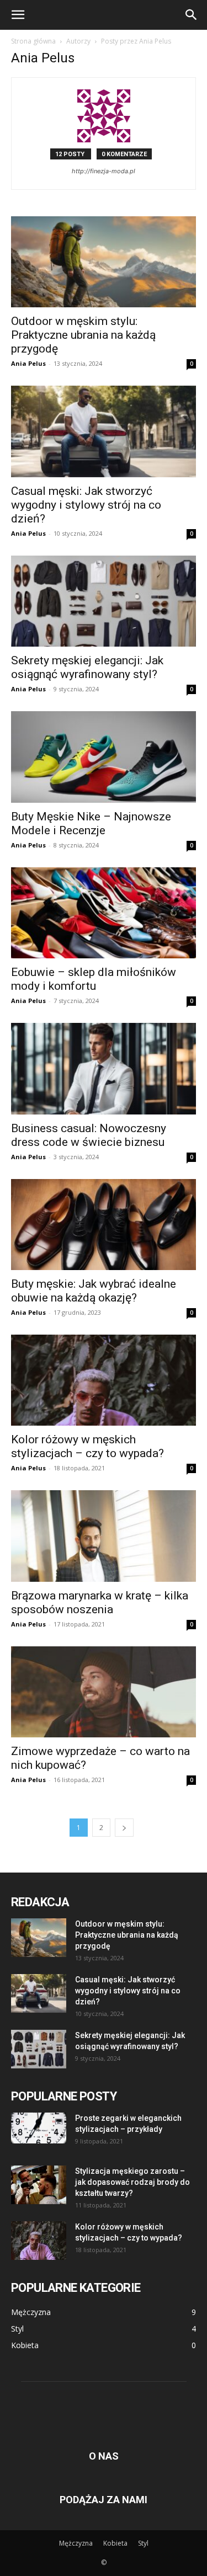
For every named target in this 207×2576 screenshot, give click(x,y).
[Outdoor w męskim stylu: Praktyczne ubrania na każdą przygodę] (104, 262)
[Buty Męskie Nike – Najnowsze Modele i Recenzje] (104, 757)
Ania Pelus (28, 363)
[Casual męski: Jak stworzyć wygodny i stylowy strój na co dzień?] (104, 431)
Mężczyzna (76, 2543)
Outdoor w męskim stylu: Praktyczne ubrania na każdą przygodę (83, 335)
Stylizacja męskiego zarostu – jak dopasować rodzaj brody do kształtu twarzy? (132, 2182)
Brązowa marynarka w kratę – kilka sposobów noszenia (100, 1602)
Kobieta (115, 2543)
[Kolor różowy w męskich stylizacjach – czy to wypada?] (104, 1380)
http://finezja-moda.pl (104, 171)
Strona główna (33, 41)
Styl (143, 2543)
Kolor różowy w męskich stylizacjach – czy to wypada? (87, 1446)
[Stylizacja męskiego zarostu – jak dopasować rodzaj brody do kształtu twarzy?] (39, 2185)
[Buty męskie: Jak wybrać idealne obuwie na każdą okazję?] (104, 1225)
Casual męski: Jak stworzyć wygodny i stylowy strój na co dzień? (86, 505)
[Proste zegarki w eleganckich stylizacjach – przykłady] (39, 2128)
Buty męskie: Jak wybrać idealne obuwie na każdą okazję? (94, 1291)
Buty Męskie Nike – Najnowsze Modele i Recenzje (91, 823)
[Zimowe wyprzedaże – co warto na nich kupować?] (104, 1692)
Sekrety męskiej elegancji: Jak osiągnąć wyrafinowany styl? (87, 667)
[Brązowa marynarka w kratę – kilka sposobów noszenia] (104, 1536)
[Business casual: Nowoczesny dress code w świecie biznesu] (104, 1068)
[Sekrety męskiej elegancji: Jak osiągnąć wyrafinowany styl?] (104, 601)
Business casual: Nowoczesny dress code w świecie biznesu (89, 1135)
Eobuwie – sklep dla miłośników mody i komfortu (94, 979)
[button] (18, 15)
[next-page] (124, 1828)
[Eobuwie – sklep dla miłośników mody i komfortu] (104, 913)
